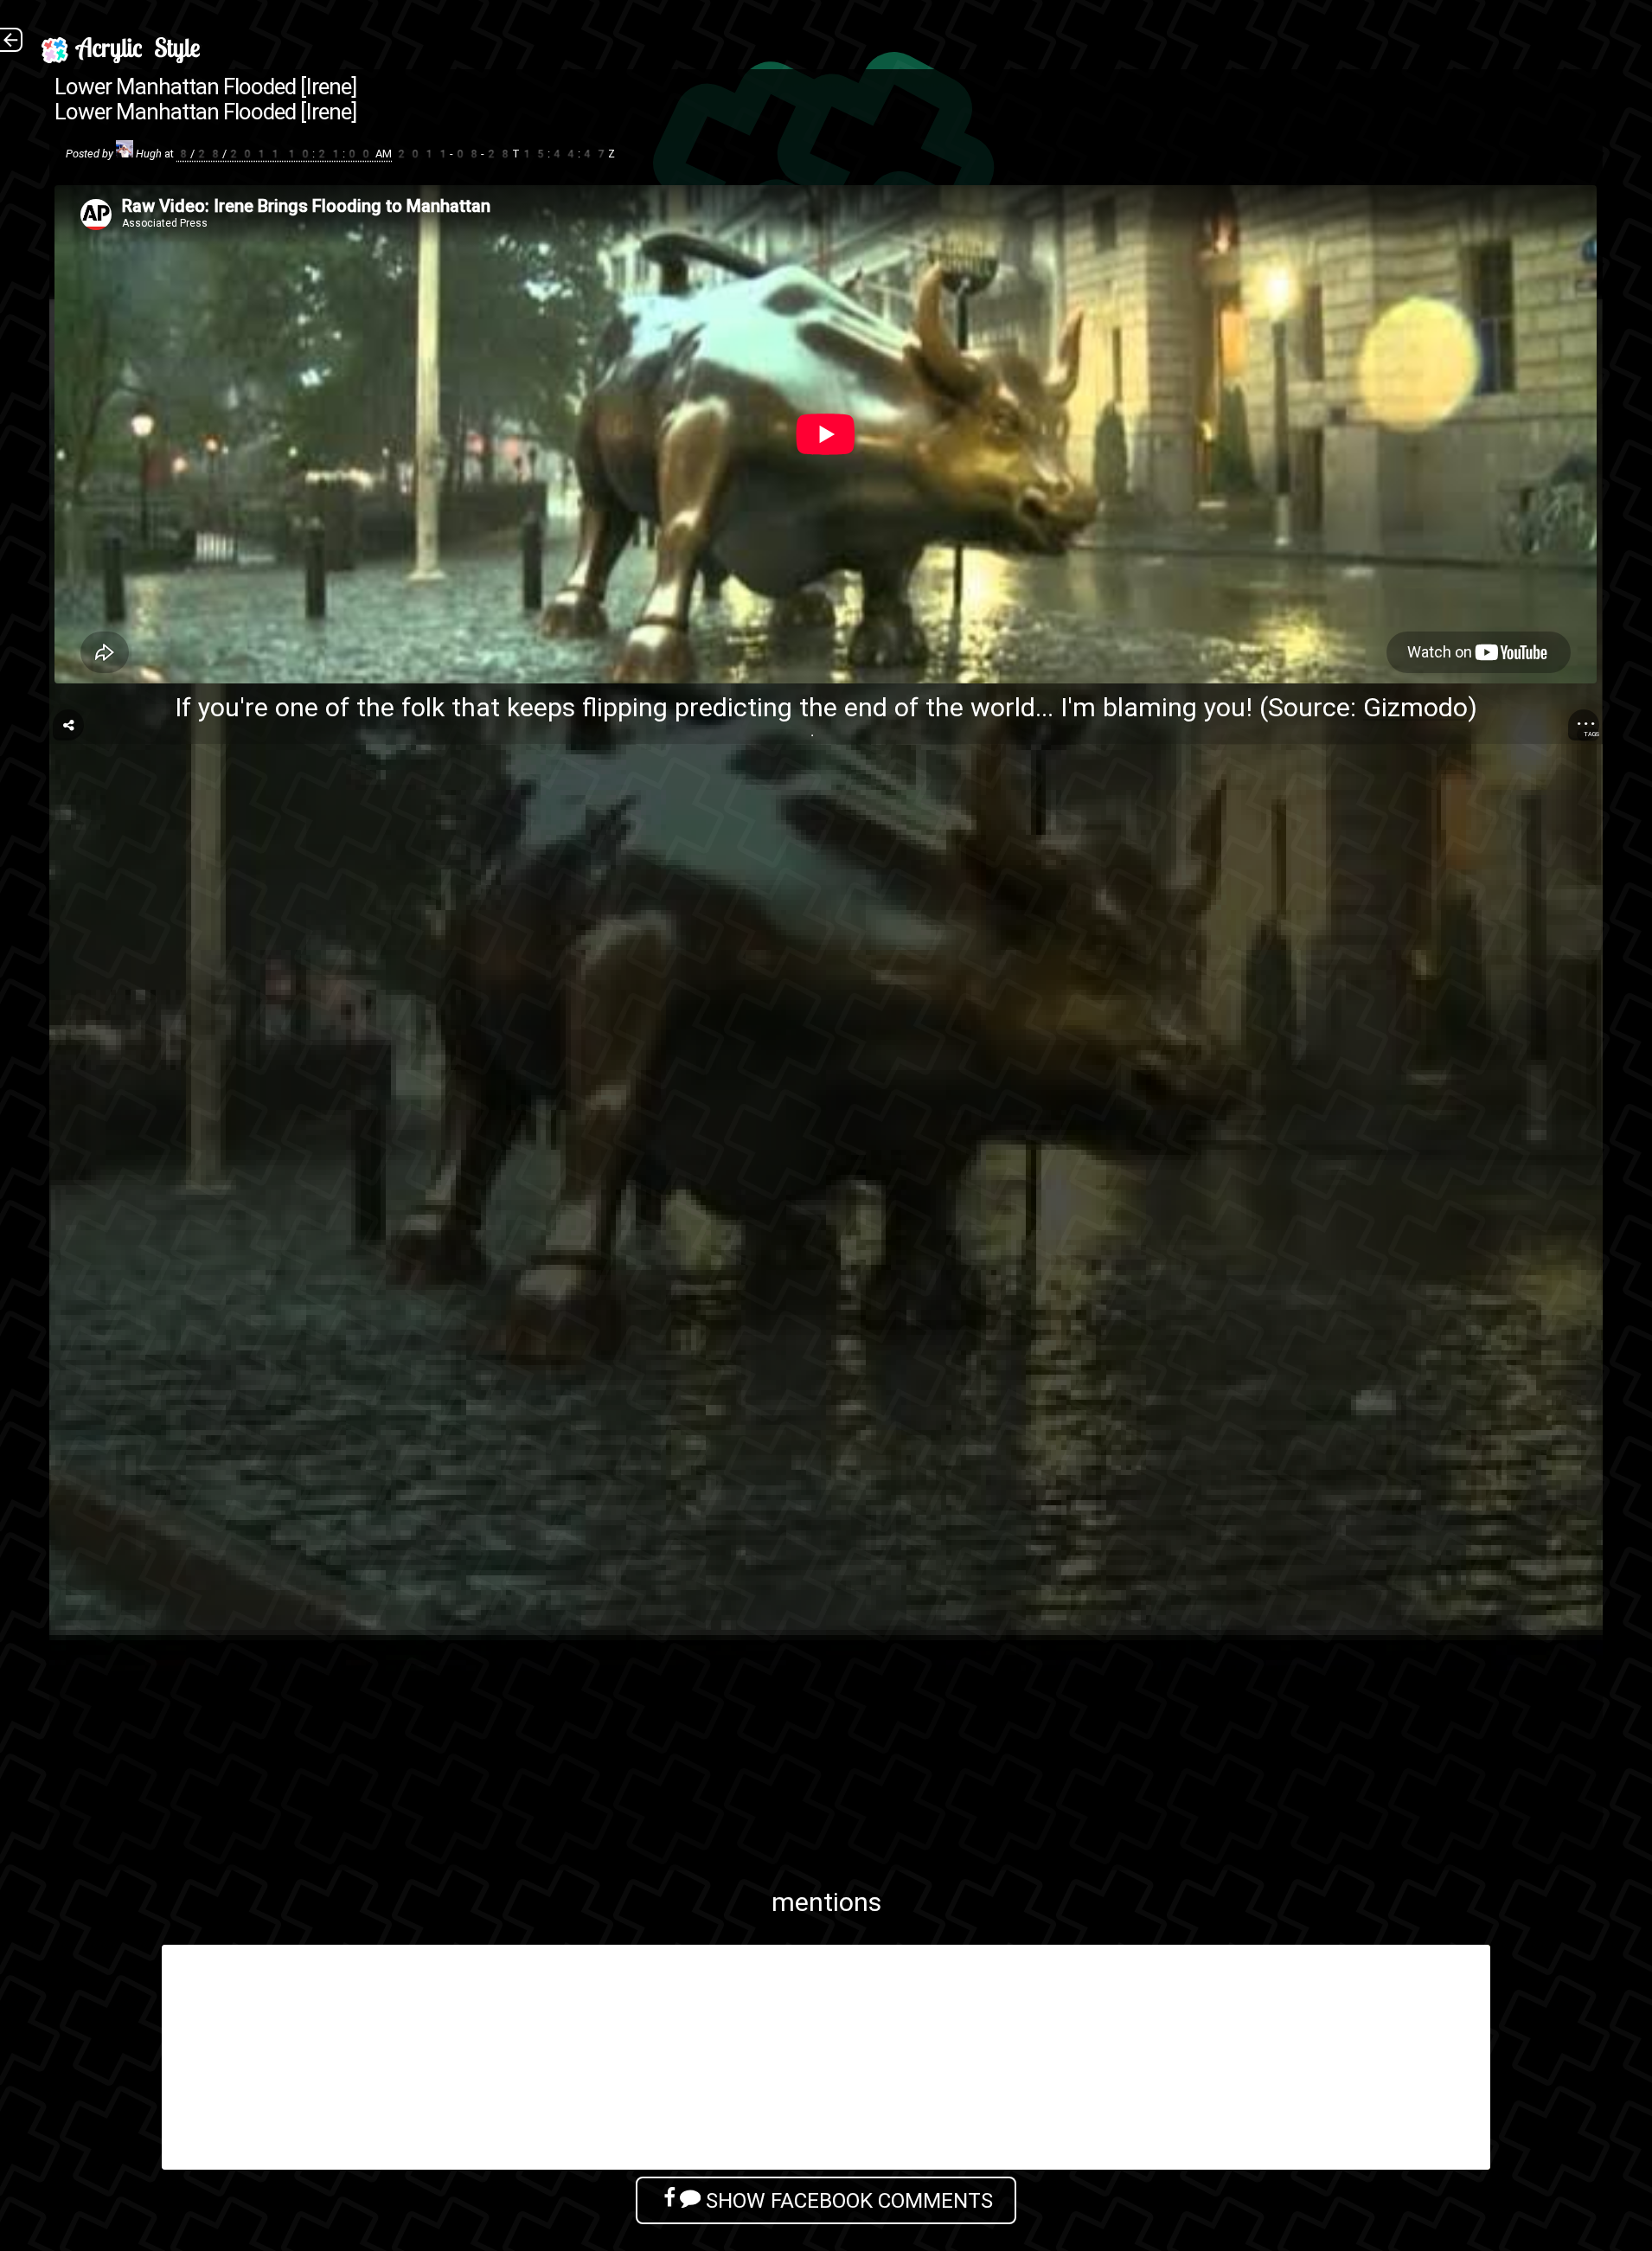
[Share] (68, 725)
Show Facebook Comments (847, 2200)
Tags (1591, 734)
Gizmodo (1415, 707)
